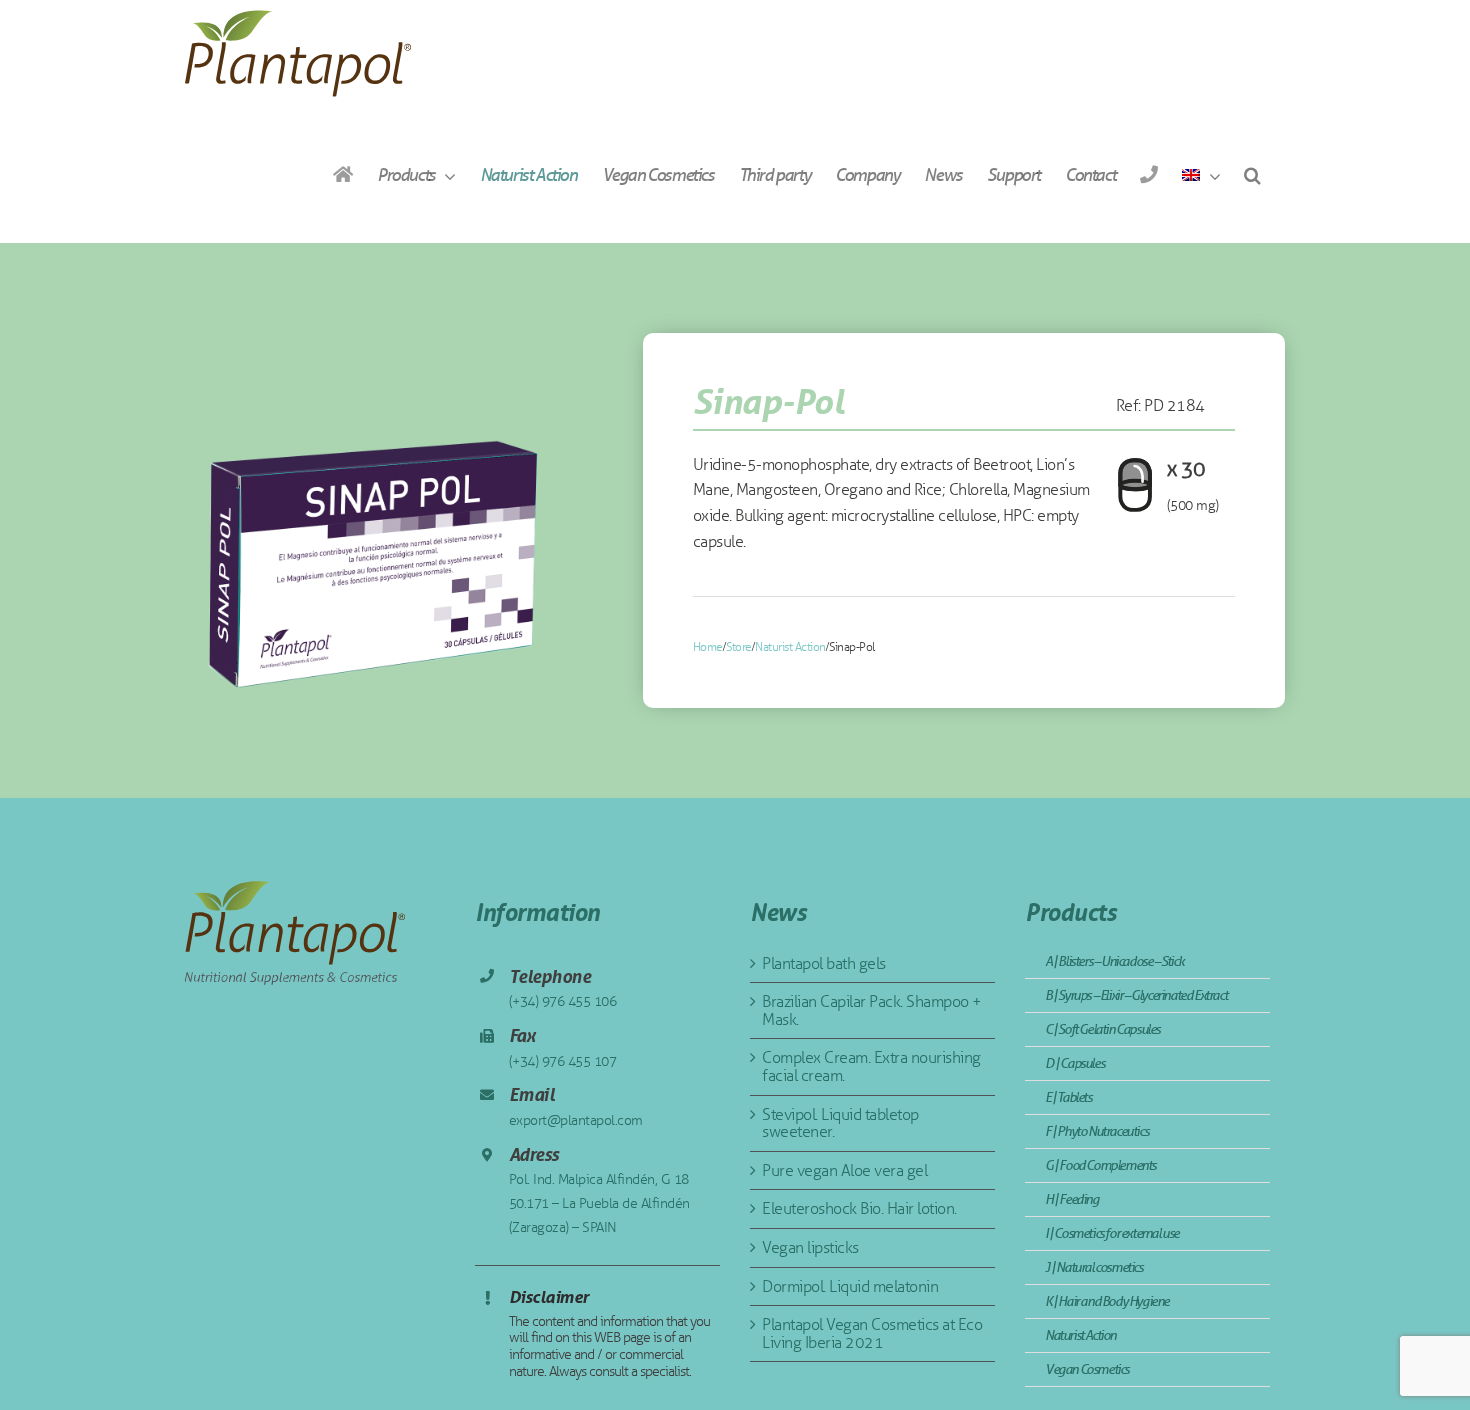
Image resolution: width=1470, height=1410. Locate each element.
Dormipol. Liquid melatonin (850, 1286)
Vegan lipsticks (810, 1247)
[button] (1252, 174)
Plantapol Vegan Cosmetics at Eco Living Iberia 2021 (872, 1333)
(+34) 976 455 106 (563, 1001)
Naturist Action (790, 647)
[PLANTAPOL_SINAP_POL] (392, 520)
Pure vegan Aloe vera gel (844, 1170)
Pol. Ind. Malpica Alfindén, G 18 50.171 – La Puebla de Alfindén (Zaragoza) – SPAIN (599, 1203)
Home (708, 647)
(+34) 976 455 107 (563, 1061)
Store (739, 647)
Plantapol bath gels (824, 963)
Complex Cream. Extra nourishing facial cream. (871, 1066)
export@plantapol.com (576, 1120)
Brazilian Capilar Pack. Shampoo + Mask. (872, 1010)
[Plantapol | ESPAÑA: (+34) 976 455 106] (1148, 174)
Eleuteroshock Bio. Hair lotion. (859, 1208)
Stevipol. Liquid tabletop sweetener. (840, 1123)
